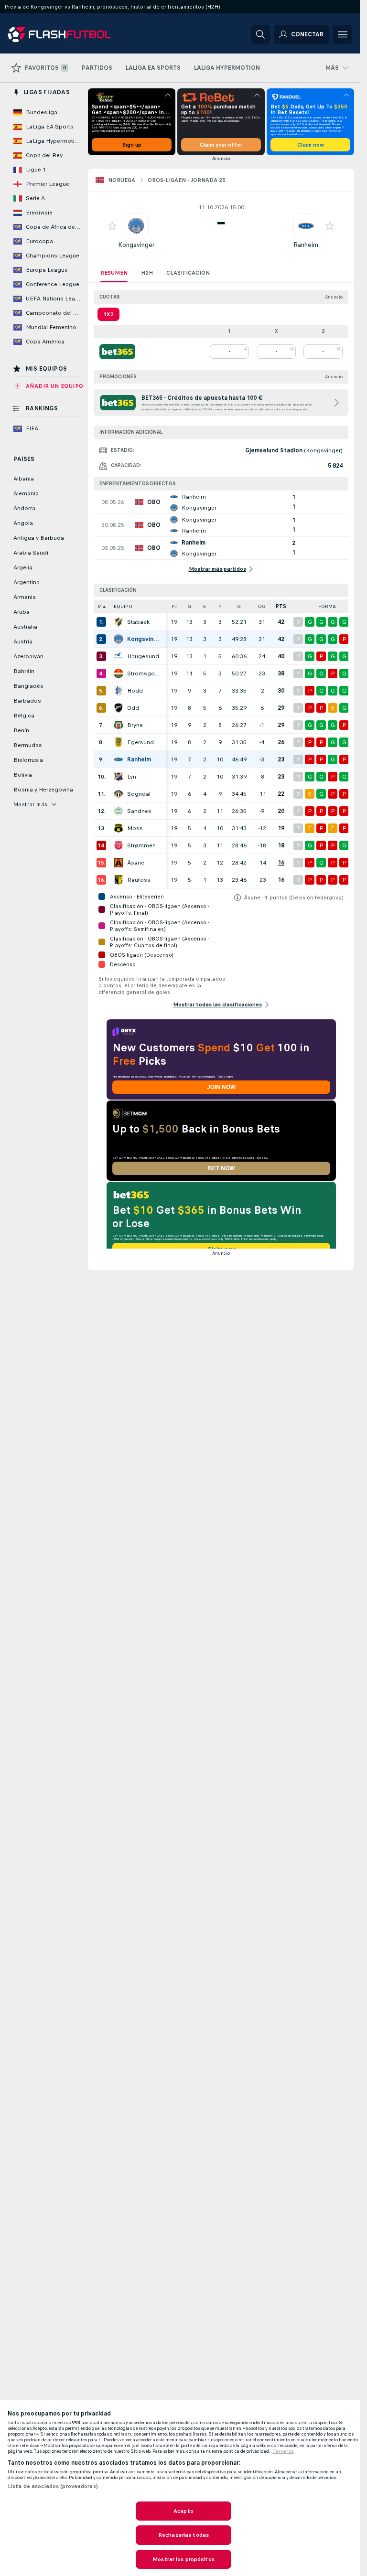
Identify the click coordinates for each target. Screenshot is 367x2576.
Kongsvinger (136, 245)
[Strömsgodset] (119, 673)
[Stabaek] (119, 622)
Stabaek (138, 622)
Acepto (183, 2511)
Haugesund (143, 656)
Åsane (136, 863)
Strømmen (141, 845)
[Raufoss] (119, 880)
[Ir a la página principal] (73, 34)
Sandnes (139, 811)
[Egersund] (119, 742)
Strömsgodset (144, 673)
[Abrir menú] (343, 34)
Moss (135, 828)
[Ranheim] (119, 759)
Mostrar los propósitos (183, 2559)
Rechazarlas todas (183, 2535)
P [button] (220, 606)
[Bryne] (119, 725)
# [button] (99, 606)
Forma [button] (327, 606)
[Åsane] (119, 863)
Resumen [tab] (114, 273)
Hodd (135, 691)
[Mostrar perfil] (136, 226)
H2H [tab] (147, 273)
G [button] (189, 606)
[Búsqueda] (260, 34)
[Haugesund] (119, 656)
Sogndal (139, 794)
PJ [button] (174, 606)
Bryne (135, 725)
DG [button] (262, 606)
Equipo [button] (123, 606)
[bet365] (117, 352)
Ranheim (306, 245)
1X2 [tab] (108, 314)
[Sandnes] (119, 811)
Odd (133, 708)
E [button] (205, 606)
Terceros (283, 2451)
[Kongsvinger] (119, 639)
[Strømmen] (119, 845)
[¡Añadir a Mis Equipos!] (112, 226)
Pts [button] (281, 606)
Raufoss (139, 880)
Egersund (140, 742)
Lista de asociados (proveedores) (53, 2486)
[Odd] (119, 708)
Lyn (132, 777)
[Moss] (119, 828)
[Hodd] (119, 691)
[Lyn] (119, 777)
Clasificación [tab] (188, 273)
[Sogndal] (119, 794)
